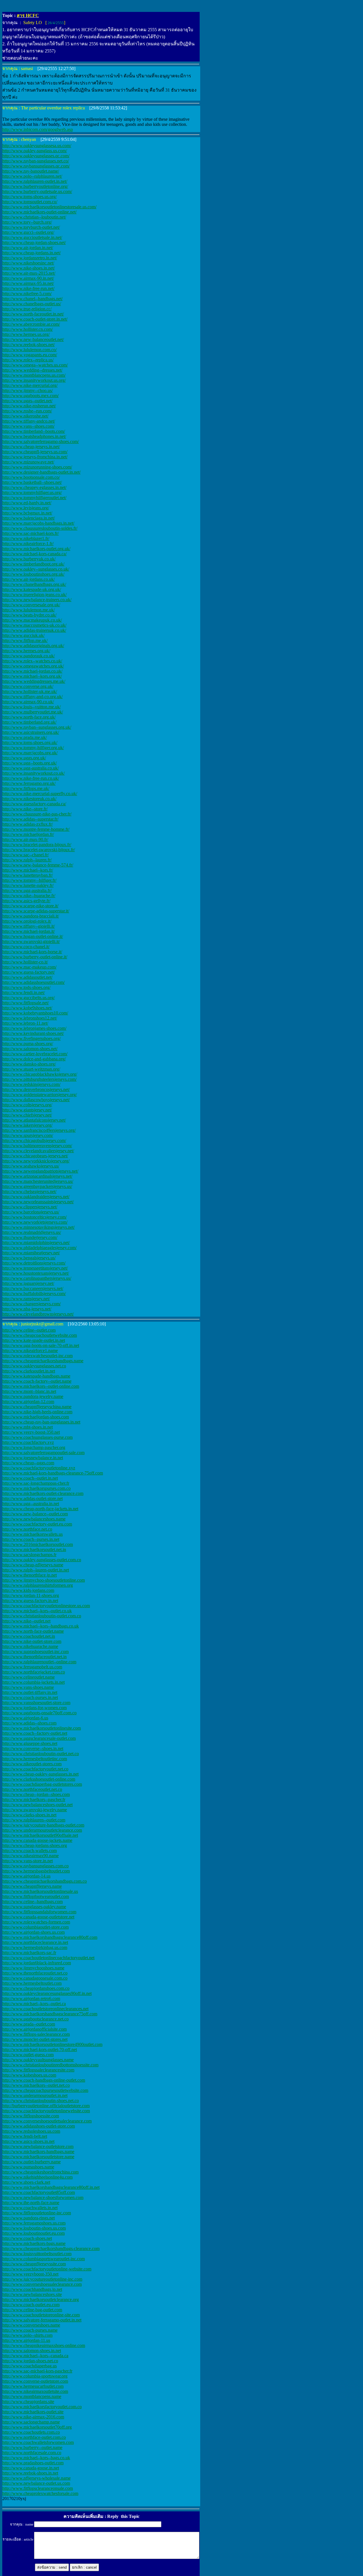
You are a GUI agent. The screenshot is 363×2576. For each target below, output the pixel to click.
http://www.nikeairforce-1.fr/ (28, 544)
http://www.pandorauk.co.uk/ (29, 656)
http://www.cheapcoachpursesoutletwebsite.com (45, 2090)
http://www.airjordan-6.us (25, 1718)
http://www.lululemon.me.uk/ (29, 610)
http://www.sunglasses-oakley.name (34, 1907)
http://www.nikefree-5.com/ (27, 294)
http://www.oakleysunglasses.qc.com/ (36, 156)
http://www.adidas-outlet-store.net (32, 1498)
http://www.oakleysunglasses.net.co (34, 1366)
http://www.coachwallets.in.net (30, 2208)
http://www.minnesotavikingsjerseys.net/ (38, 1227)
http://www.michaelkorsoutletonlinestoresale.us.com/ (49, 207)
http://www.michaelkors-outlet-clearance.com (43, 1493)
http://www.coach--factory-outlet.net (35, 1733)
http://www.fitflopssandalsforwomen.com (39, 1912)
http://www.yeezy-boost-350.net (31, 1432)
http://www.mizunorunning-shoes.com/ (37, 467)
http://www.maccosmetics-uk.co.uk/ (34, 625)
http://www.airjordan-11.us (26, 2340)
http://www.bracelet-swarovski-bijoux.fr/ (39, 850)
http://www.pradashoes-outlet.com (33, 2463)
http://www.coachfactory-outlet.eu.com (37, 1524)
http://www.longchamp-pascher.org (34, 1447)
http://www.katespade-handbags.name (36, 1376)
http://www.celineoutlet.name (29, 1677)
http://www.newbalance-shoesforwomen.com (43, 2197)
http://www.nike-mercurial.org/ (30, 385)
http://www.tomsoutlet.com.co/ (30, 202)
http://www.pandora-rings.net (29, 2218)
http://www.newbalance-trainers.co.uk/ (37, 600)
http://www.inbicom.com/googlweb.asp (38, 129)
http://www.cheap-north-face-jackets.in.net (40, 1509)
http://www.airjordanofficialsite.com (34, 2029)
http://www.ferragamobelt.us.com (32, 1667)
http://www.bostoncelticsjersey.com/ (34, 1217)
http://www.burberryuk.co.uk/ (29, 559)
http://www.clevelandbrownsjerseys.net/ (38, 1314)
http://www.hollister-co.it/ (25, 962)
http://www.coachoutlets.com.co (31, 2432)
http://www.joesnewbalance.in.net (33, 1458)
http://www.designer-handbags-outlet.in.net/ (41, 472)
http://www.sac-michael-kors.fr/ (30, 533)
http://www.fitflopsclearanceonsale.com (38, 2488)
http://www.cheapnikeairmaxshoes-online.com (44, 2345)
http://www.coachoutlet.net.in (29, 1636)
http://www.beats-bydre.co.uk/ (29, 615)
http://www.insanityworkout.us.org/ (34, 380)
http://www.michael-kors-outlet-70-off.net (40, 2049)
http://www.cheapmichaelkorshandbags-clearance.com (51, 2248)
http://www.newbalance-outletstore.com (38, 2146)
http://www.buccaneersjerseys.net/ (33, 1288)
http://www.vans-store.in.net (28, 1861)
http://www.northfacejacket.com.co (34, 1672)
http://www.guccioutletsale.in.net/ (32, 237)
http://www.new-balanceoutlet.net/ (33, 339)
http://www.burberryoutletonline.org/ (35, 186)
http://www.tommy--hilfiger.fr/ (29, 880)
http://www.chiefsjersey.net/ (27, 1115)
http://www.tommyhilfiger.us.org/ (32, 492)
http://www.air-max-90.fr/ (25, 839)
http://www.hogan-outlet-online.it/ (33, 936)
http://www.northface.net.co (27, 1529)
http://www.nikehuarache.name (30, 1646)
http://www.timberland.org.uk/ (29, 722)
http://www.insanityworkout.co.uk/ (33, 773)
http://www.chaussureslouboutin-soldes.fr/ (40, 528)
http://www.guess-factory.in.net (30, 1601)
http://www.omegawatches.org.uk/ (33, 666)
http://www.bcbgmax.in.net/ (27, 513)
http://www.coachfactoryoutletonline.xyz (39, 1468)
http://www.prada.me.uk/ (25, 737)
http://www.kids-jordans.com (28, 1590)
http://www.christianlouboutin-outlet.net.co (41, 1754)
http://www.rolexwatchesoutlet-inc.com (37, 1356)
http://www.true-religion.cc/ (27, 309)
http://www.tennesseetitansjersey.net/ (35, 1268)
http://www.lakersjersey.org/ (27, 1125)
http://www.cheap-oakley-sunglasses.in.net (40, 1774)
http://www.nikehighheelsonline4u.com (37, 2177)
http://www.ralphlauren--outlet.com (34, 1820)
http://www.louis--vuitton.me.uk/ (31, 707)
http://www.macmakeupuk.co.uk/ (32, 620)
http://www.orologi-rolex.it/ (27, 921)
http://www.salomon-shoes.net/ (30, 1049)
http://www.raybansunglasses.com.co (35, 1866)
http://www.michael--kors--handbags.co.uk (41, 1626)
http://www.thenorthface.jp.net (29, 1575)
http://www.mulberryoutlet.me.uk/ (33, 712)
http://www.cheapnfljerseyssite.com (34, 2264)
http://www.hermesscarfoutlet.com (33, 2386)
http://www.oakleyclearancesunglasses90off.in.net (47, 1993)
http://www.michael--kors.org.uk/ (32, 676)
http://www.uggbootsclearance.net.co (35, 2019)
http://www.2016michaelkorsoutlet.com (38, 1544)
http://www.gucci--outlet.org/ (28, 232)
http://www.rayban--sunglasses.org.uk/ (37, 727)
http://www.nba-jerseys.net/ (27, 1309)
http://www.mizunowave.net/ (28, 462)
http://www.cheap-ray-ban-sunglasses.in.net (41, 1422)
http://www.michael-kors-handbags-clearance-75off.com (53, 1473)
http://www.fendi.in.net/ (24, 993)
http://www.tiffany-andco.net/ (29, 421)
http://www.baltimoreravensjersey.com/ (37, 1146)
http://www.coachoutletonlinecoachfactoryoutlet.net (48, 1958)
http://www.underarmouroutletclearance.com (42, 1830)
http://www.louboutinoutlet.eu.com (33, 2233)
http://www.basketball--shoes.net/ (32, 482)
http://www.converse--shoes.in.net (33, 1748)
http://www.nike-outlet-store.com (32, 1641)
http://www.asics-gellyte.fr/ (26, 901)
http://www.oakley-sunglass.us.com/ (35, 151)
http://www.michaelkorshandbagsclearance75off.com (50, 2014)
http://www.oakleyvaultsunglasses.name (38, 2060)
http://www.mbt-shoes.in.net (28, 1427)
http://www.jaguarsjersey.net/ (28, 1283)
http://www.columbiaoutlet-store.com (35, 1927)
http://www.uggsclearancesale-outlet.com (39, 1738)
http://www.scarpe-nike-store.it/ (30, 906)
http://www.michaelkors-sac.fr (29, 1953)
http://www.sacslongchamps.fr (29, 1555)
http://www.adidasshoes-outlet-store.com (39, 2126)
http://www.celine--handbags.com (32, 1902)
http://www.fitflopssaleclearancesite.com (38, 2070)
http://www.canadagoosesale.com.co (35, 1978)
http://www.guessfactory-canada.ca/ (34, 804)
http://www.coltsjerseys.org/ (27, 1105)
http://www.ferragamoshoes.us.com (34, 2223)
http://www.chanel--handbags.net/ (32, 299)
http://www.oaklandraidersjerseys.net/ (36, 1197)
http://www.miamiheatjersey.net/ (31, 1253)
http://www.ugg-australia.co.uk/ (30, 768)
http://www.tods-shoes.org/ (26, 987)
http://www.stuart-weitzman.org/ (31, 1069)
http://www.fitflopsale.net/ (26, 1003)
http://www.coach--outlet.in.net (30, 1478)
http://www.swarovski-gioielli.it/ (31, 941)
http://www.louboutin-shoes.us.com (34, 2228)
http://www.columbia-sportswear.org (35, 2376)
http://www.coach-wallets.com (29, 1851)
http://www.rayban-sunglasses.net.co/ (36, 161)
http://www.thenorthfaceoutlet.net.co (35, 1973)
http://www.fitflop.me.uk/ (25, 640)
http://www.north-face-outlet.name (33, 1631)
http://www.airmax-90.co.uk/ (28, 702)
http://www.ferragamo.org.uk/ (29, 783)
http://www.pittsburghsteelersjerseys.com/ (39, 1079)
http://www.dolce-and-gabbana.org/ (34, 1059)
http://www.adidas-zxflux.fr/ (28, 824)
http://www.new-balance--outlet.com (35, 1514)
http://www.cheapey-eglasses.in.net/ (34, 487)
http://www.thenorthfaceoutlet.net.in (34, 1657)
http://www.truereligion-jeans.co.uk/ (34, 595)
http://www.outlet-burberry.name (31, 2162)
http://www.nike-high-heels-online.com (37, 1412)
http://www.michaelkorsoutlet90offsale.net (40, 1835)
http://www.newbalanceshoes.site (32, 2294)
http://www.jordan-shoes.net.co (30, 2361)
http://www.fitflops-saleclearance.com (36, 2034)
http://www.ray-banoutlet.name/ (31, 171)
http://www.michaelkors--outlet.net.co (36, 2085)
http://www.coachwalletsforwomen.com (38, 2442)
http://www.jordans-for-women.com (34, 1708)
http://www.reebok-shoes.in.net (30, 2473)
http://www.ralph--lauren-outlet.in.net (36, 1570)
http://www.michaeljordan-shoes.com (36, 1417)
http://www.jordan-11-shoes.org (31, 1595)
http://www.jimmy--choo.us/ (28, 390)
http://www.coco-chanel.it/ (26, 947)
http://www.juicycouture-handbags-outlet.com (43, 1825)
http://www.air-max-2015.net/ (29, 273)
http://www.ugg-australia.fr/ (27, 890)
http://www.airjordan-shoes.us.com (33, 1932)
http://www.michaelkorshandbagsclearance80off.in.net (51, 2187)
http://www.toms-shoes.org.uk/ (30, 742)
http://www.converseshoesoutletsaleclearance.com (47, 2121)
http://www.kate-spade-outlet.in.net (34, 1340)
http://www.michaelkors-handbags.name (38, 2152)
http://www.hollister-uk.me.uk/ (30, 691)
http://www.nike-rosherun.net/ (29, 406)
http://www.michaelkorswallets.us (32, 1534)
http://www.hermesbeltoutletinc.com (35, 1759)
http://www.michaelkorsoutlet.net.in (34, 1549)
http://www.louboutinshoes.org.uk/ (33, 574)
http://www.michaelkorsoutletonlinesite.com (42, 1728)
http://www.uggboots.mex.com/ (30, 396)
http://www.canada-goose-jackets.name (37, 1840)
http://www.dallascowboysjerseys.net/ (36, 1100)
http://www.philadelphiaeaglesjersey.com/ (39, 1248)
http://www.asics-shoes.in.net (28, 2141)
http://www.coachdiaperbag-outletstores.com (42, 1784)
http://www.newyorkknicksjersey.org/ (36, 1161)
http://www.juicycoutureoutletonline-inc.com (42, 2279)
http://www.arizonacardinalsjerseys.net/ (37, 1176)
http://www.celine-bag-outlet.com (32, 2310)
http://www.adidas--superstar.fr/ (30, 819)
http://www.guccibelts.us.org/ (29, 998)
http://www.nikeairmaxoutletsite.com (35, 2391)
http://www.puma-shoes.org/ (28, 1044)
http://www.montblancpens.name (32, 2396)
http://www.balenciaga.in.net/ (29, 518)
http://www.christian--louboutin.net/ (34, 217)
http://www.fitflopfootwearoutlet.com (36, 1896)
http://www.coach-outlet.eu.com (31, 2305)
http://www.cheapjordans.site (28, 2402)
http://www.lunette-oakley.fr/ (28, 885)
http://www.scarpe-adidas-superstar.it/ (36, 911)
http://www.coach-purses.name (30, 2330)
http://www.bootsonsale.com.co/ (31, 477)
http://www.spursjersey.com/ (28, 1135)
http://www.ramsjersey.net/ (26, 1299)
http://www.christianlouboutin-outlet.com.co (42, 1616)
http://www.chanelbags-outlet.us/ (32, 304)
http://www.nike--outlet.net (26, 1621)
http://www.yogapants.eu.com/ (30, 355)
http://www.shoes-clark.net (26, 2182)
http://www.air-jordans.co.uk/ (29, 579)
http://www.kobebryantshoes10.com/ (35, 1013)
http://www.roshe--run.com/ (27, 411)
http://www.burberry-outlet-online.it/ (35, 957)
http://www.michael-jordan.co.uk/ (32, 671)
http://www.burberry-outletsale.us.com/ (37, 191)
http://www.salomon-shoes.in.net (32, 2351)
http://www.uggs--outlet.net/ (27, 401)
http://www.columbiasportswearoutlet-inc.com (44, 2259)
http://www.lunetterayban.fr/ (28, 875)
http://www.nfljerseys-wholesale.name (36, 2478)
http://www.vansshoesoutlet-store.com (36, 1703)
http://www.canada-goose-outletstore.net (38, 1917)
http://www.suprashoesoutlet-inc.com (35, 1652)
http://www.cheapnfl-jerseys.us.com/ (35, 452)
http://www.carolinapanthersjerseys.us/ (37, 1278)
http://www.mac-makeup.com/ (29, 967)
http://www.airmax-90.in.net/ (28, 278)
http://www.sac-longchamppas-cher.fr (36, 1483)
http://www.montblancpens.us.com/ (34, 375)
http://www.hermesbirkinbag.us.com (35, 1947)
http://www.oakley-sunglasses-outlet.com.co (42, 1560)
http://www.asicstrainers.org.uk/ (31, 732)
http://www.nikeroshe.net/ (25, 416)
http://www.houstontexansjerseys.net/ (36, 1273)
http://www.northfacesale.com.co (32, 2453)
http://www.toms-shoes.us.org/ (29, 197)
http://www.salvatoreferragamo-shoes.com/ (41, 441)
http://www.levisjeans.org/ (26, 508)
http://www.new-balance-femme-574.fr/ (38, 865)
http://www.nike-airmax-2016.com (33, 2417)
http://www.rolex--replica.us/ (28, 360)
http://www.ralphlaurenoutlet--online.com (39, 1662)
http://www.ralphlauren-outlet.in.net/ (35, 181)
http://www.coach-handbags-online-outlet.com (44, 2080)
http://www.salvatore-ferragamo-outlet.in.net (42, 2320)
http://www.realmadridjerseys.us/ (32, 1232)
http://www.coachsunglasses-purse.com (37, 1437)
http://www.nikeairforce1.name (30, 1351)
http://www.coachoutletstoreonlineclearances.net (45, 2009)
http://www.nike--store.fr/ (25, 809)
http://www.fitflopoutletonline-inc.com (37, 2213)
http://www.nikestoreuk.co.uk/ (29, 799)
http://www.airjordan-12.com (28, 1402)
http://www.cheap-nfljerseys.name (33, 1565)
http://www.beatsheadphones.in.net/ (34, 436)
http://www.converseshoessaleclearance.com (42, 2284)
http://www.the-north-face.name (31, 2203)
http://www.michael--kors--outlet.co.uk (37, 1611)
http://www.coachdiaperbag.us (29, 2366)
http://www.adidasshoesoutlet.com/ (33, 982)
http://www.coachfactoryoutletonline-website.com (47, 2269)
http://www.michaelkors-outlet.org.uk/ (36, 549)
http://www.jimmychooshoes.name (33, 1968)
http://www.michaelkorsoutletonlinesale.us (40, 1891)
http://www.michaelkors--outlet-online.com (41, 1386)
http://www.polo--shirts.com (27, 2335)
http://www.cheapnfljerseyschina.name (37, 1407)
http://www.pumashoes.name (28, 2167)
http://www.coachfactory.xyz (28, 1442)
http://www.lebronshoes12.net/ (30, 1018)
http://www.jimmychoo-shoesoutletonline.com (44, 1580)
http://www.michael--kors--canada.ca (35, 2356)
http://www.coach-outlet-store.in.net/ (35, 319)
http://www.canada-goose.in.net (31, 2468)
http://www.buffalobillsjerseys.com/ (34, 1294)
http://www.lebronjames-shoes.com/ (34, 1028)
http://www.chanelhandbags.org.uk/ (34, 584)
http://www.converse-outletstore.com (35, 2381)
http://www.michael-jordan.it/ (29, 931)
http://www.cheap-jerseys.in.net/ (31, 447)
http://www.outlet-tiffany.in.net (30, 1692)
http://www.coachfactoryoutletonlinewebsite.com (46, 2111)
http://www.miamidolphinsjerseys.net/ (36, 1243)
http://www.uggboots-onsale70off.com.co (39, 1713)
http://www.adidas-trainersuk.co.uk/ (34, 630)
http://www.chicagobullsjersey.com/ (34, 1140)
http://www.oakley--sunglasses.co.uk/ (36, 569)
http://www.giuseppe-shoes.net (30, 1743)
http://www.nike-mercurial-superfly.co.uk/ (40, 794)
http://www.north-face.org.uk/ (29, 717)
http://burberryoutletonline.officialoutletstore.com (46, 2106)
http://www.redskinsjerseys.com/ (31, 1084)
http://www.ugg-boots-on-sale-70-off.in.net (41, 1345)
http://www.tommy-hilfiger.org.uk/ (33, 748)
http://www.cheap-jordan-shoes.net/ (34, 242)
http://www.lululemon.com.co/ (29, 350)
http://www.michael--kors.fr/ (28, 870)
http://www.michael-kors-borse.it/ (32, 952)
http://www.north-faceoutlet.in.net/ (33, 314)
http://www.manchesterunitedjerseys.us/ (38, 1181)
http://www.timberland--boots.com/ (34, 431)
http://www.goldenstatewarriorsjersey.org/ (40, 1095)
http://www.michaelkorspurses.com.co (36, 1488)
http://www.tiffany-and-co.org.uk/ (32, 697)
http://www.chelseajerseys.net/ (29, 1191)
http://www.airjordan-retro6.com (31, 1998)
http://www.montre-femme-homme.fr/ (36, 829)
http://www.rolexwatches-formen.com (36, 1922)
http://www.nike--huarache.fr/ (29, 896)
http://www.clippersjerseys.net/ (30, 1207)
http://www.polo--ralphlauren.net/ (32, 176)
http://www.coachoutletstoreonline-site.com (41, 2315)
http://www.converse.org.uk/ (28, 686)
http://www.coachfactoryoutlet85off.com (39, 2192)
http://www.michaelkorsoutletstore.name (38, 2157)
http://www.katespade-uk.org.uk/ (32, 589)
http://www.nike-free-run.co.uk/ (31, 778)
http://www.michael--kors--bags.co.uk (36, 2458)
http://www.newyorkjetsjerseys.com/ (35, 1222)
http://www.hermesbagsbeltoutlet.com (36, 1871)
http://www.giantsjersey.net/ (27, 1110)
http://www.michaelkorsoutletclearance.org (41, 2299)
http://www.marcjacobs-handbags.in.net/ (38, 523)
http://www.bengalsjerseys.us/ (29, 1258)
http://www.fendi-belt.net (25, 2136)
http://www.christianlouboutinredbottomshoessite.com (50, 2065)
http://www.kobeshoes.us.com (29, 2075)
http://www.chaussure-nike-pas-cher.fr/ (37, 814)
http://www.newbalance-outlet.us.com (36, 2483)
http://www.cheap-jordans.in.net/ (31, 253)
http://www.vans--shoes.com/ (28, 426)
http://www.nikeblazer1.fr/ (26, 538)
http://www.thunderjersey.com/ (30, 1237)
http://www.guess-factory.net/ (29, 972)
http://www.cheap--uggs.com (28, 1463)
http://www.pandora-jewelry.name (33, 1396)
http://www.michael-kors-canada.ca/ (34, 554)
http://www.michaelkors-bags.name (34, 2243)
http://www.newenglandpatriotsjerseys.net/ (40, 1171)
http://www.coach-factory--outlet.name (37, 1381)
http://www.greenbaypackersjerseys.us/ (37, 1186)
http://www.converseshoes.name (31, 2325)
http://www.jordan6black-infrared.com (37, 1963)
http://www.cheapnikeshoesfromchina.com (40, 2172)
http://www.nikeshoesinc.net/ (28, 263)
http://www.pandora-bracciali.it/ (31, 916)
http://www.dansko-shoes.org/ (29, 1064)
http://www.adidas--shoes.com (29, 1723)
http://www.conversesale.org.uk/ (31, 605)
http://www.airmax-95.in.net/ (28, 283)
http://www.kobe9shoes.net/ (27, 1008)
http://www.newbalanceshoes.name (34, 1519)
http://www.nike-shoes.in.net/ (29, 268)
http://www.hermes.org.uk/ (26, 651)
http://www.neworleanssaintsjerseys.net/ (38, 1202)
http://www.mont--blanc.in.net (29, 1391)
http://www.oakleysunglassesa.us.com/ (37, 146)
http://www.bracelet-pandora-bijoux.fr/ (37, 845)
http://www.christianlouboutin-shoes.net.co (41, 2101)
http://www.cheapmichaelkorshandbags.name (43, 1361)
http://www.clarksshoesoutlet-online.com (39, 1779)
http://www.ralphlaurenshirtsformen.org (38, 1585)
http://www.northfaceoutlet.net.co (32, 1789)
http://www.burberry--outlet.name (32, 2447)
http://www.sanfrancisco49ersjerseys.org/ (39, 1130)
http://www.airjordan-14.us (26, 1876)
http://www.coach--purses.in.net (31, 1539)
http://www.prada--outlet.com (29, 2024)
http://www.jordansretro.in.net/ (30, 258)
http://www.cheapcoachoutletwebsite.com (40, 1335)
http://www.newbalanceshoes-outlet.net (37, 1805)
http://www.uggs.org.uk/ (24, 758)
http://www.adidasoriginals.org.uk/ (33, 646)
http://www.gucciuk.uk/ (23, 635)
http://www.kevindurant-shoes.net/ (33, 1033)
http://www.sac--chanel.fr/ (26, 855)
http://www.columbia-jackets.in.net (33, 1682)
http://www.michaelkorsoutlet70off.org (37, 2427)
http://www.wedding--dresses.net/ (32, 370)
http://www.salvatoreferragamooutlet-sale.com (43, 1453)
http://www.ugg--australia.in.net (31, 1504)
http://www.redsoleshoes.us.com (31, 2131)
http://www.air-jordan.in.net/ (28, 248)
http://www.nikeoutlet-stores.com (32, 1764)
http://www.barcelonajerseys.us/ (31, 1212)
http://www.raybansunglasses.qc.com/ (36, 166)
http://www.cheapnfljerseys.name (32, 1886)
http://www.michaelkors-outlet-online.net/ (39, 212)
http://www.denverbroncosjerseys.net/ (36, 1089)
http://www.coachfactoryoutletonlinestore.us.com (46, 1606)
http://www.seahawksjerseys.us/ (31, 1166)
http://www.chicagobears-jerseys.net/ (35, 1156)
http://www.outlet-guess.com (28, 2055)
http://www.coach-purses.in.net (30, 1697)
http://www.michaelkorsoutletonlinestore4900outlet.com (52, 2044)
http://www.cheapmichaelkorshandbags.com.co (45, 1881)
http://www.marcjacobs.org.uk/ (30, 753)
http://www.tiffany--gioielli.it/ (29, 926)
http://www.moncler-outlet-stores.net (35, 2039)
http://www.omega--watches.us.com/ (35, 365)
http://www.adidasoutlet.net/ (27, 977)
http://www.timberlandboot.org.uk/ (33, 564)
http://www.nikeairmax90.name (30, 1856)
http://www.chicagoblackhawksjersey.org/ (40, 1074)
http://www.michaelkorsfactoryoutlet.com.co (42, 2407)
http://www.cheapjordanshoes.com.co (36, 1988)
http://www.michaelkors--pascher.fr (34, 1799)
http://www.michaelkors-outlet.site (33, 2412)
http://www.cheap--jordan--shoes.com (36, 1794)
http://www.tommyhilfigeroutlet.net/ (34, 498)
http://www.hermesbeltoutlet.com (32, 1983)
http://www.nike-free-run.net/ (28, 288)
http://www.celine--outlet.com (29, 1330)
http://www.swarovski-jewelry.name (35, 1810)
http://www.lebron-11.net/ (25, 1023)
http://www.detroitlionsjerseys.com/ (34, 1263)
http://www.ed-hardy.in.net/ (27, 503)
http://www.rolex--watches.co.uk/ (32, 661)
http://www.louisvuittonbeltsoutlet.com (37, 2254)
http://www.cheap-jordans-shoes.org (35, 1845)
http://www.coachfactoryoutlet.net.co (35, 1769)
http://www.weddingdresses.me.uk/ (34, 681)
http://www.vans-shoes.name (28, 1687)
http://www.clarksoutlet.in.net (29, 1371)
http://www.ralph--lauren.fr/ (27, 860)
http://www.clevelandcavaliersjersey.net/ (38, 1151)
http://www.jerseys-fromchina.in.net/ (35, 457)
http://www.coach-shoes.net (27, 2238)
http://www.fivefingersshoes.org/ (31, 1038)
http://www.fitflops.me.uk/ (26, 788)
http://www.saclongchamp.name (31, 2422)
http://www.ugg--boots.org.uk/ (29, 763)
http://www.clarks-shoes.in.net (29, 1815)
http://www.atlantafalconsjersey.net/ (34, 1120)
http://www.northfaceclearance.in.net (35, 1942)
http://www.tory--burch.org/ (27, 222)
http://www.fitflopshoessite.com (31, 2116)
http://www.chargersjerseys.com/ (31, 1304)
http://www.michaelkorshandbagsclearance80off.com (50, 1937)
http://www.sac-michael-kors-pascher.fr (37, 2371)
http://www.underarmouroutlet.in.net (35, 2095)
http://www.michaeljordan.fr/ (28, 834)
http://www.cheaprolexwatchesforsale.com (40, 2493)
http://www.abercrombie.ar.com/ (31, 324)
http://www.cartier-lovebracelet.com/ (35, 1054)
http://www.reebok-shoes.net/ (29, 345)
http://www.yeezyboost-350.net (30, 2274)
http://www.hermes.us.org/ (26, 334)
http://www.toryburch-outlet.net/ (31, 227)
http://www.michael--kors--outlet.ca (34, 2004)
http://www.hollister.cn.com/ (28, 329)
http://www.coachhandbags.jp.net (32, 2289)
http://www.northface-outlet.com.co (34, 2437)
